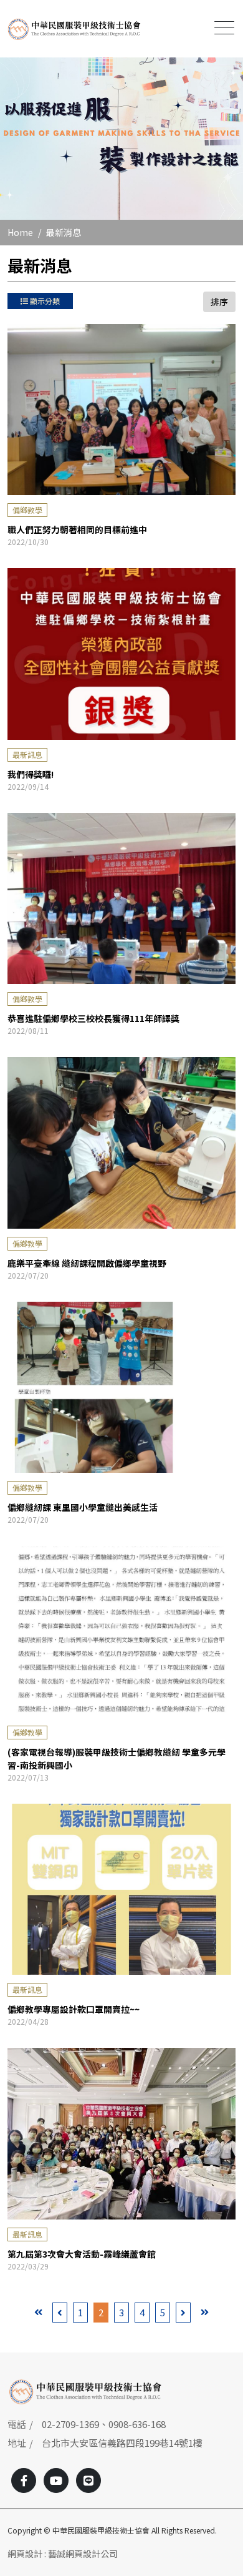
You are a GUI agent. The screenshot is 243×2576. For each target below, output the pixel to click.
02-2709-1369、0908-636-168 (104, 2424)
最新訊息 (27, 755)
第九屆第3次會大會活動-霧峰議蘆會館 (82, 2254)
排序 (219, 302)
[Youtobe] (56, 2480)
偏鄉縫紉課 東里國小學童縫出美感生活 (83, 1507)
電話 (17, 2424)
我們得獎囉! (31, 774)
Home (20, 232)
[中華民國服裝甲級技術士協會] (74, 29)
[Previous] (60, 2313)
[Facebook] (24, 2480)
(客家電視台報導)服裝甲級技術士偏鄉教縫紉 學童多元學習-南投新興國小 (117, 1758)
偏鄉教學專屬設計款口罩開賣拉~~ (74, 2009)
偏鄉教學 (27, 510)
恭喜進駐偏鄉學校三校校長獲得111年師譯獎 (93, 1018)
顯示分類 (44, 301)
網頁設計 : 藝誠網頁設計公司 (63, 2554)
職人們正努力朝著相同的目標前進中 (77, 529)
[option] (121, 139)
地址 (17, 2443)
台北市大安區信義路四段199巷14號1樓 (122, 2443)
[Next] (183, 2313)
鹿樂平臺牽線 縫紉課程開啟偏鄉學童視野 (87, 1263)
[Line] (88, 2480)
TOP (223, 2226)
